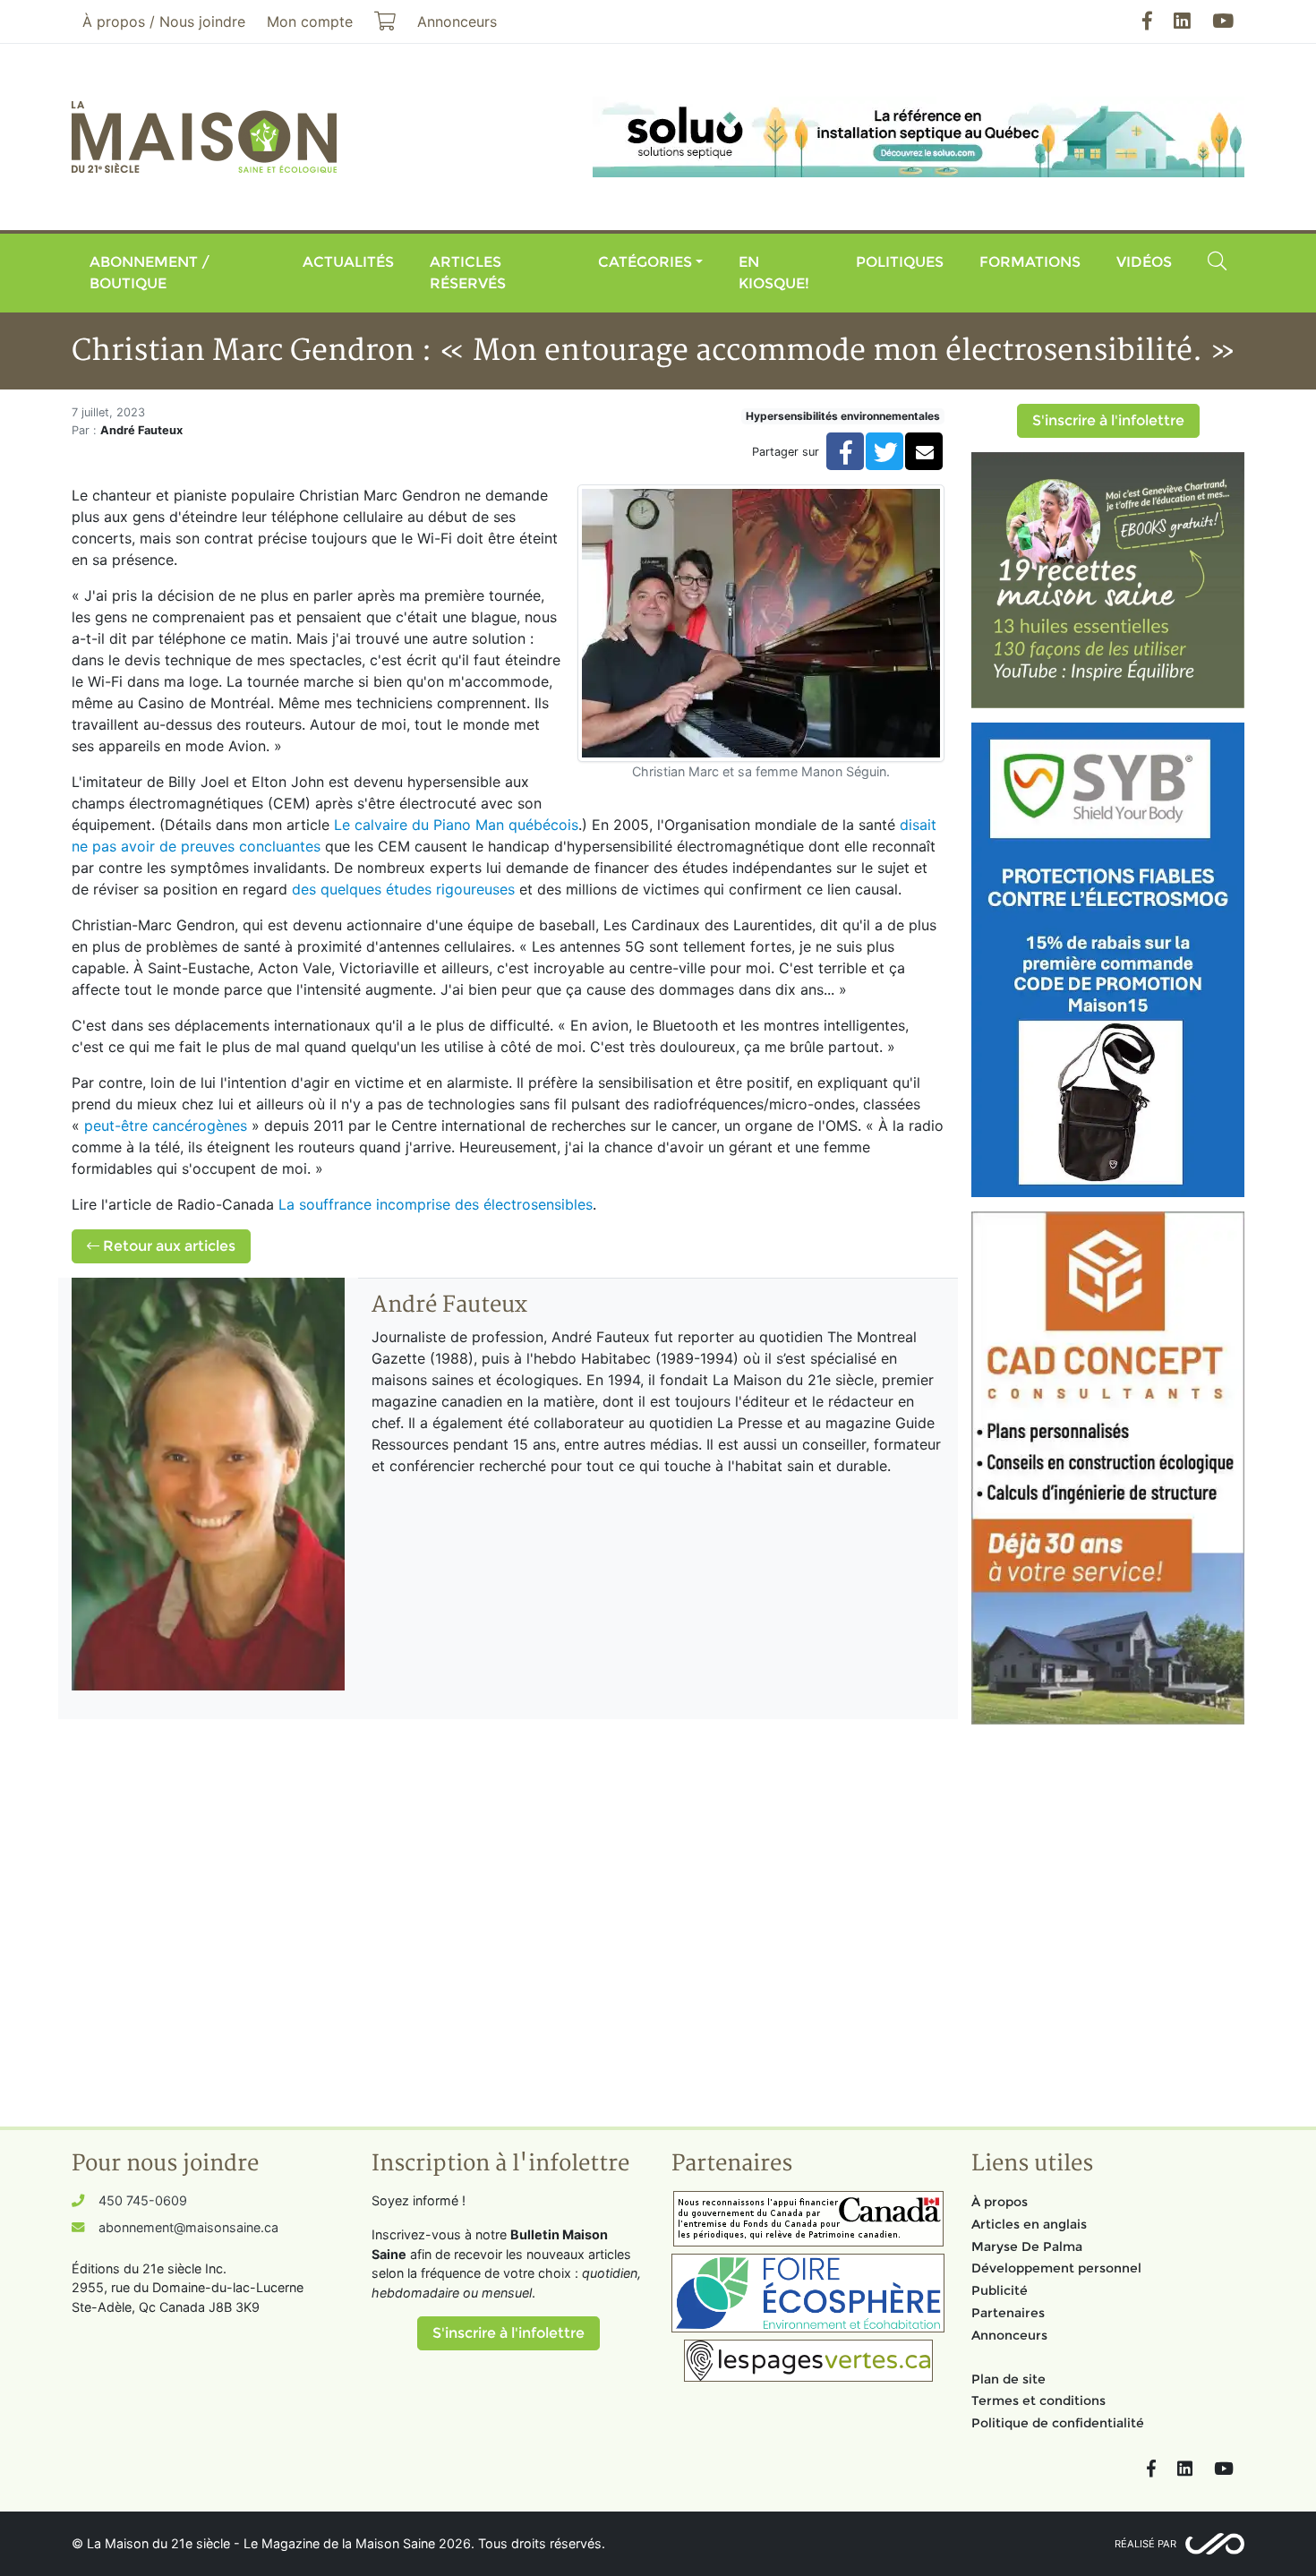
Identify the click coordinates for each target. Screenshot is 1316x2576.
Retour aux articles (167, 1246)
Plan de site (1008, 2379)
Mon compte (310, 21)
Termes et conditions (1038, 2401)
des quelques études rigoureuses (403, 889)
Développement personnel (1056, 2268)
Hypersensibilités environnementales (843, 416)
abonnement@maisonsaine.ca (188, 2227)
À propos (1000, 2202)
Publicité (1000, 2290)
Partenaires (1008, 2313)
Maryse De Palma (1027, 2247)
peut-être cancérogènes (166, 1125)
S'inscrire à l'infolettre (1108, 420)
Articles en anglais (1029, 2224)
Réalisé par (1145, 2544)
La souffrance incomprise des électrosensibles (436, 1204)
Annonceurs (1009, 2335)
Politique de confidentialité (1058, 2423)
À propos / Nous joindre (164, 21)
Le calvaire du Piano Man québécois (456, 825)
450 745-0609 (143, 2200)
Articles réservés (468, 273)
